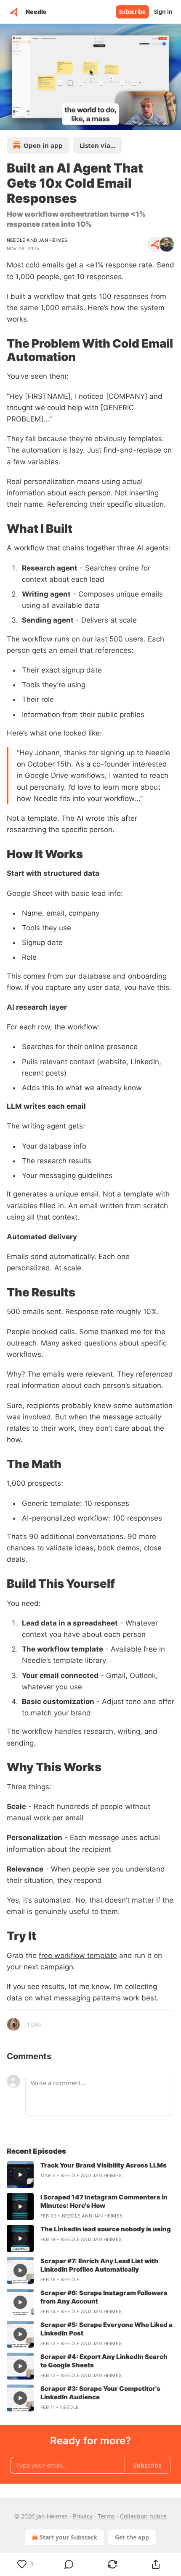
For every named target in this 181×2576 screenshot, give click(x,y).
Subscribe (132, 12)
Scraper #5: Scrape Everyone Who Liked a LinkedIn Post (106, 2329)
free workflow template (78, 1956)
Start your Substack (68, 2537)
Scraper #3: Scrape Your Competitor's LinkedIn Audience (100, 2393)
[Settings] (172, 121)
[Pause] (9, 121)
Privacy (83, 2516)
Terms (106, 2516)
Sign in (163, 12)
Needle (16, 240)
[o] (20, 2175)
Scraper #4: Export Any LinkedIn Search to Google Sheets (104, 2361)
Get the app (132, 2537)
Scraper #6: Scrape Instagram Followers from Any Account (104, 2297)
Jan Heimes (53, 240)
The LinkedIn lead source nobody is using (106, 2229)
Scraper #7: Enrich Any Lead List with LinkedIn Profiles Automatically (99, 2265)
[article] (90, 2175)
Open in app (43, 145)
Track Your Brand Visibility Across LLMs (104, 2165)
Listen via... (97, 145)
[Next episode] (28, 121)
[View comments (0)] (69, 2564)
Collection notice (143, 2516)
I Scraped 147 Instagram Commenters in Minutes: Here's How (104, 2201)
